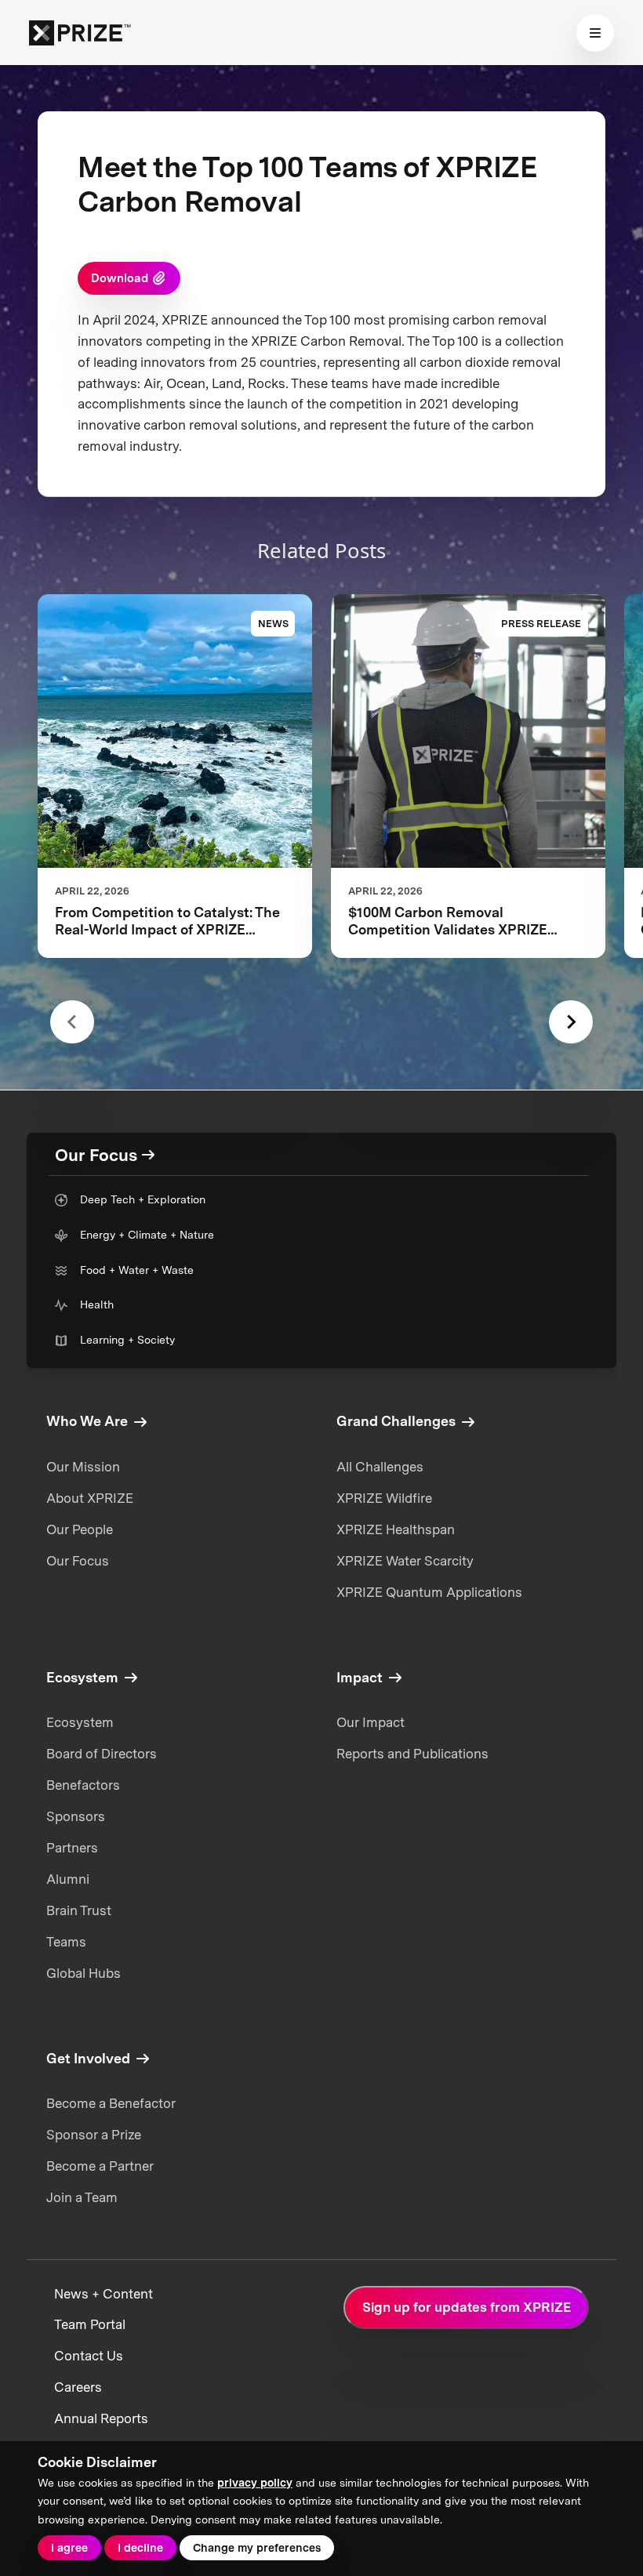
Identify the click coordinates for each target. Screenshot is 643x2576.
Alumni (68, 1879)
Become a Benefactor (111, 2103)
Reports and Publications (412, 1754)
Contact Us (89, 2356)
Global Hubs (84, 1973)
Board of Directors (102, 1754)
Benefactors (83, 1785)
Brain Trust (79, 1910)
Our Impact (371, 1722)
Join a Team (82, 2197)
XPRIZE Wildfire (384, 1498)
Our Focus (78, 1561)
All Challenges (380, 1467)
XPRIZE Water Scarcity (405, 1561)
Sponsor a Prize (94, 2135)
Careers (78, 2387)
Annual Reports (101, 2418)
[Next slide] (570, 1022)
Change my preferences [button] (257, 2548)
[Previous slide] (72, 1022)
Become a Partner (100, 2166)
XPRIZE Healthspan (396, 1529)
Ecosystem (80, 1722)
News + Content (104, 2294)
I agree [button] (69, 2548)
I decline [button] (140, 2548)
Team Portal (90, 2324)
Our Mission (83, 1467)
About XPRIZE (90, 1498)
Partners (72, 1848)
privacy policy (255, 2483)
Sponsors (76, 1816)
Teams (66, 1942)
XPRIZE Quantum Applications (429, 1592)
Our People (80, 1529)
